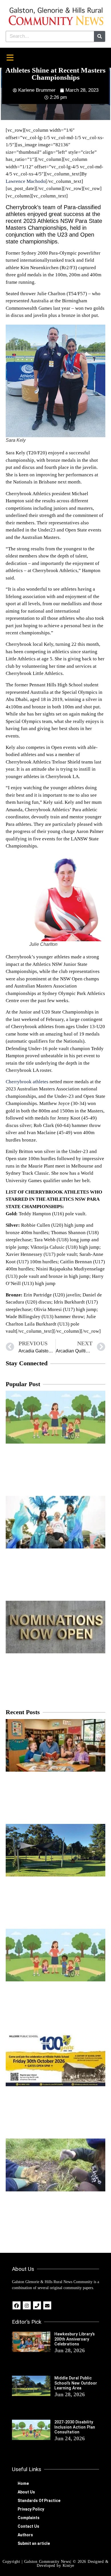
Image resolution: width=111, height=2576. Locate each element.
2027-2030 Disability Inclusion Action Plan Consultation (75, 2427)
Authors (25, 2535)
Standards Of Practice (39, 2501)
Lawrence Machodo (26, 181)
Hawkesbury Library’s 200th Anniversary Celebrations (75, 2339)
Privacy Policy (31, 2509)
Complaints (29, 2518)
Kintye (68, 2566)
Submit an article (34, 2543)
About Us (26, 2492)
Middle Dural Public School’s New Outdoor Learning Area (76, 2383)
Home (23, 2483)
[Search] (99, 36)
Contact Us (28, 2526)
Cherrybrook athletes (27, 1082)
